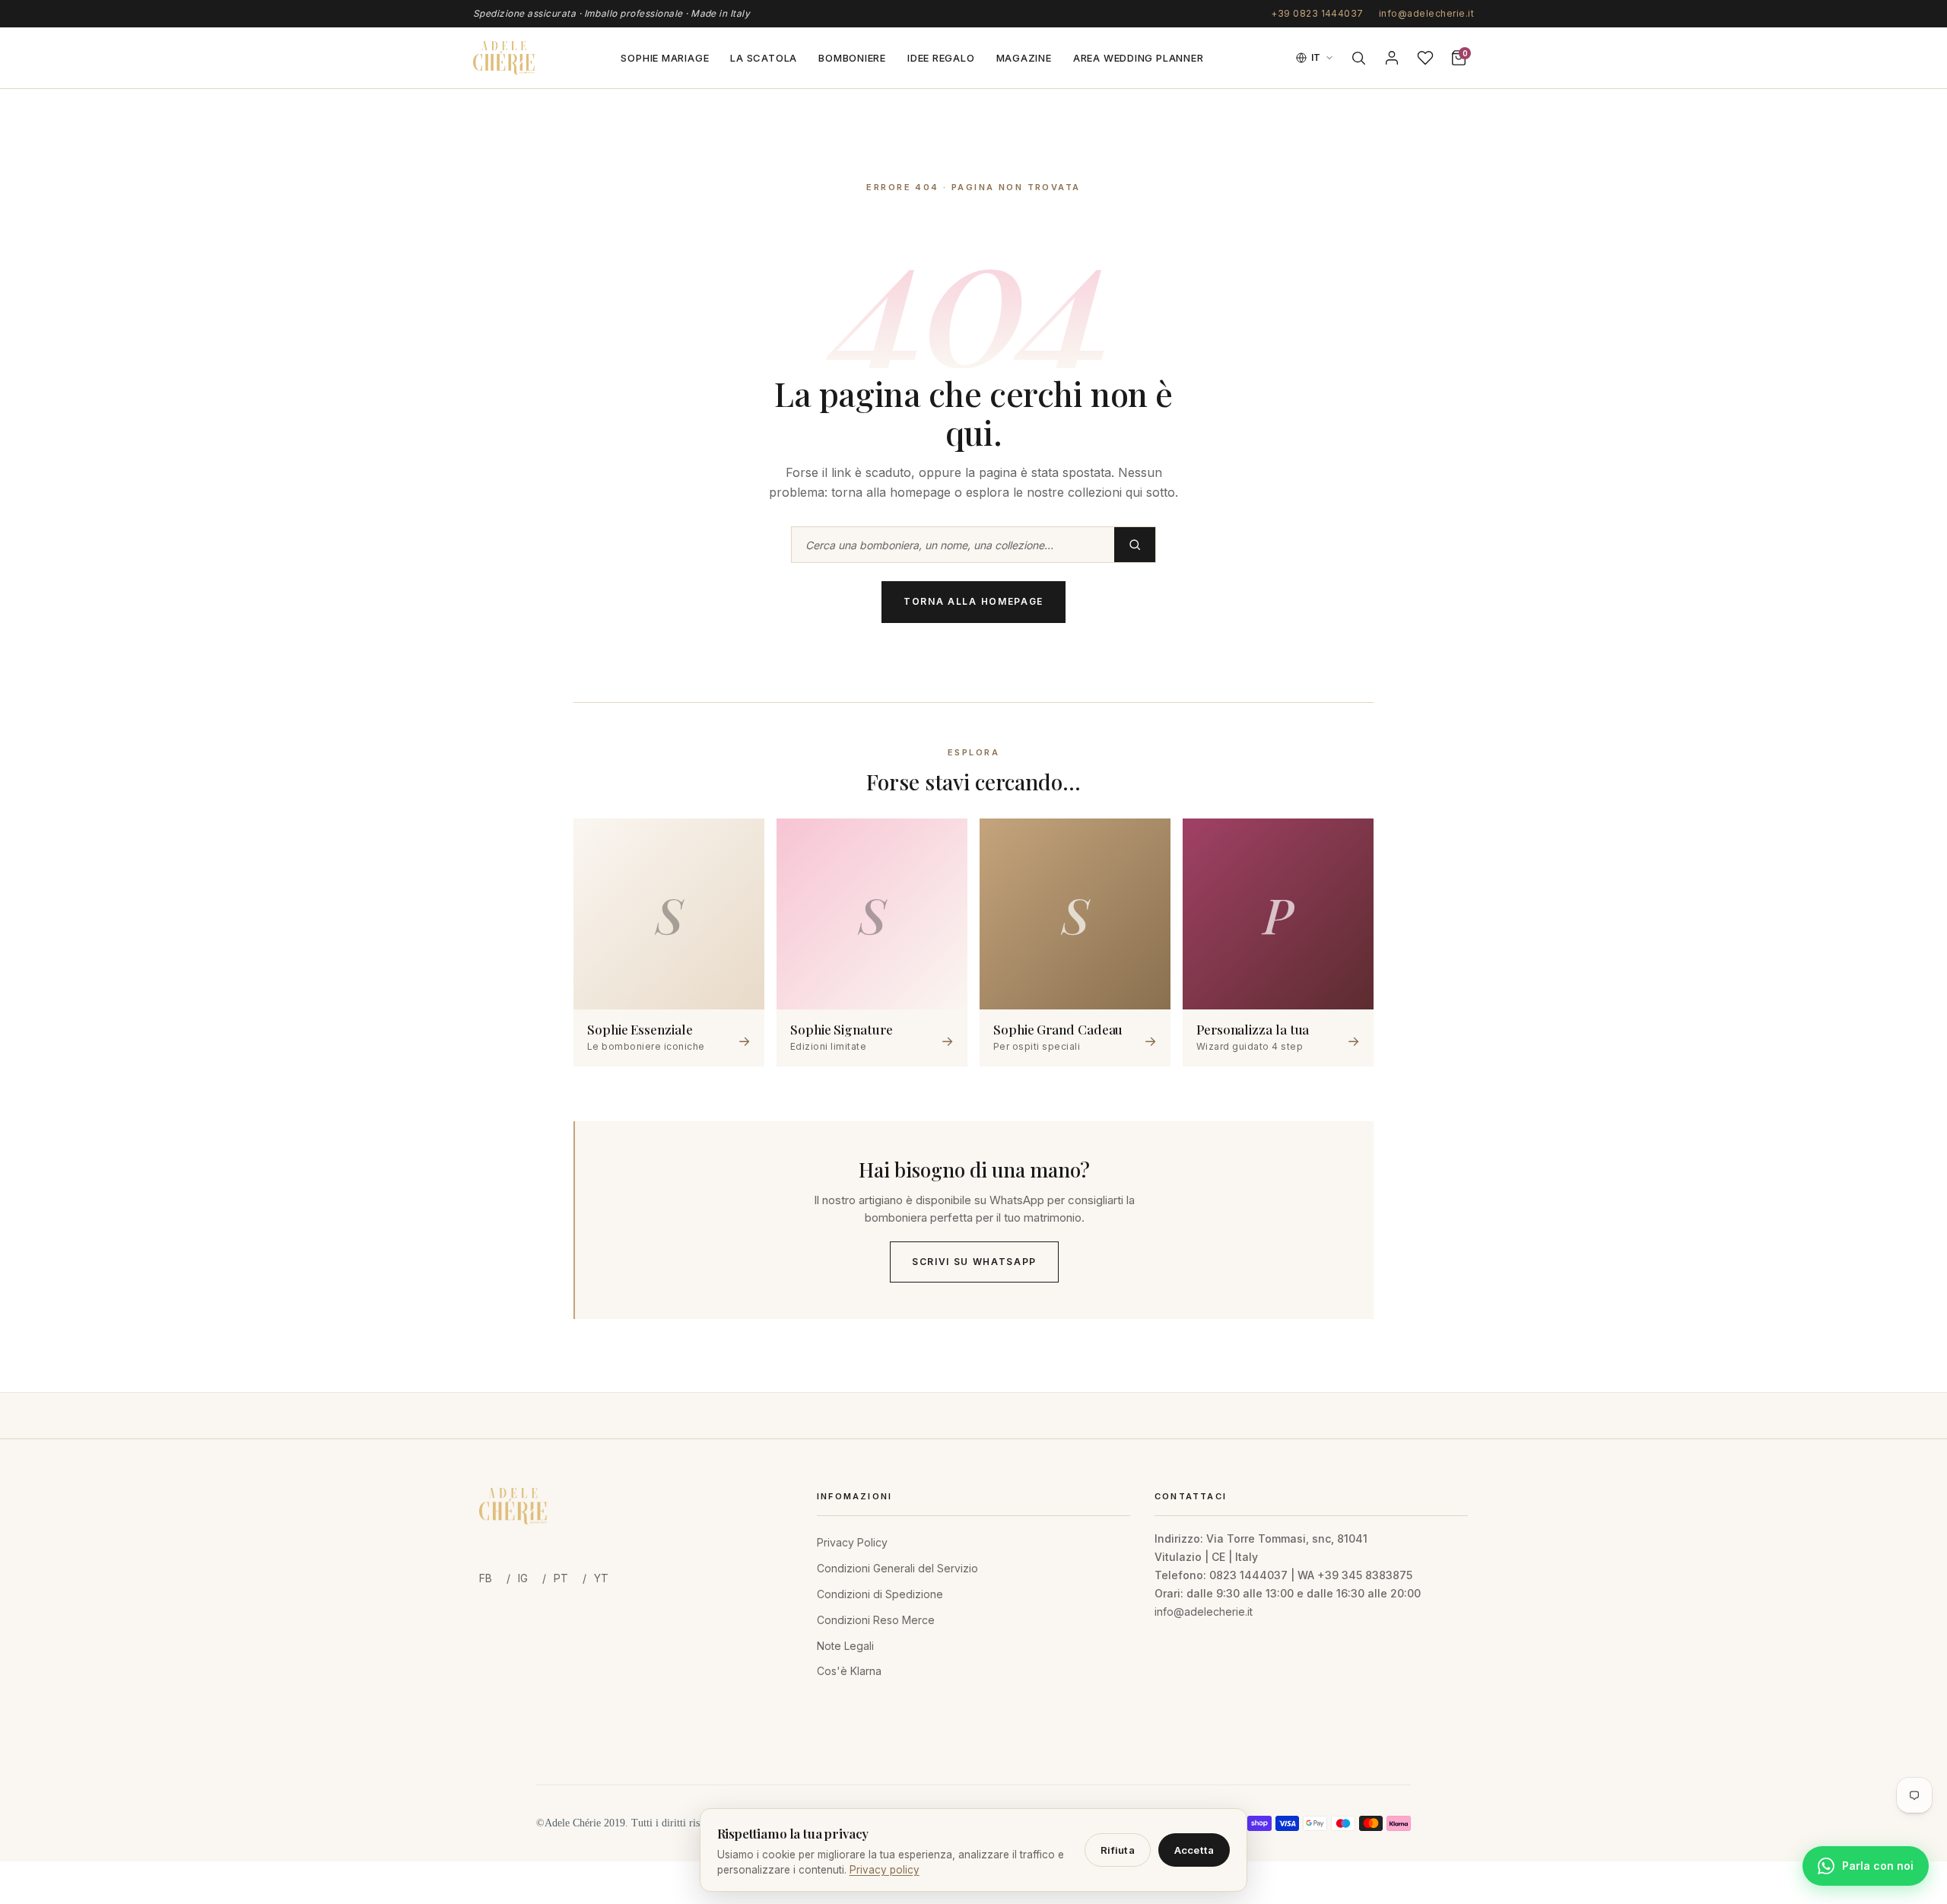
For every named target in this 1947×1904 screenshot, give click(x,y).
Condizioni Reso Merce (876, 1620)
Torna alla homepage (973, 601)
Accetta (1194, 1850)
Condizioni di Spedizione (880, 1594)
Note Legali (845, 1646)
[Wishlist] (1425, 58)
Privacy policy (885, 1870)
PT (561, 1578)
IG (523, 1578)
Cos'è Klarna (849, 1671)
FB (486, 1578)
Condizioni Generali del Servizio (897, 1568)
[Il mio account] (1392, 58)
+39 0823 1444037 (1317, 13)
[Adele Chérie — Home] (504, 58)
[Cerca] (1358, 58)
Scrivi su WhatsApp (974, 1262)
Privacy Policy (852, 1542)
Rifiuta (1118, 1850)
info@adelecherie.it (1426, 13)
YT (601, 1578)
